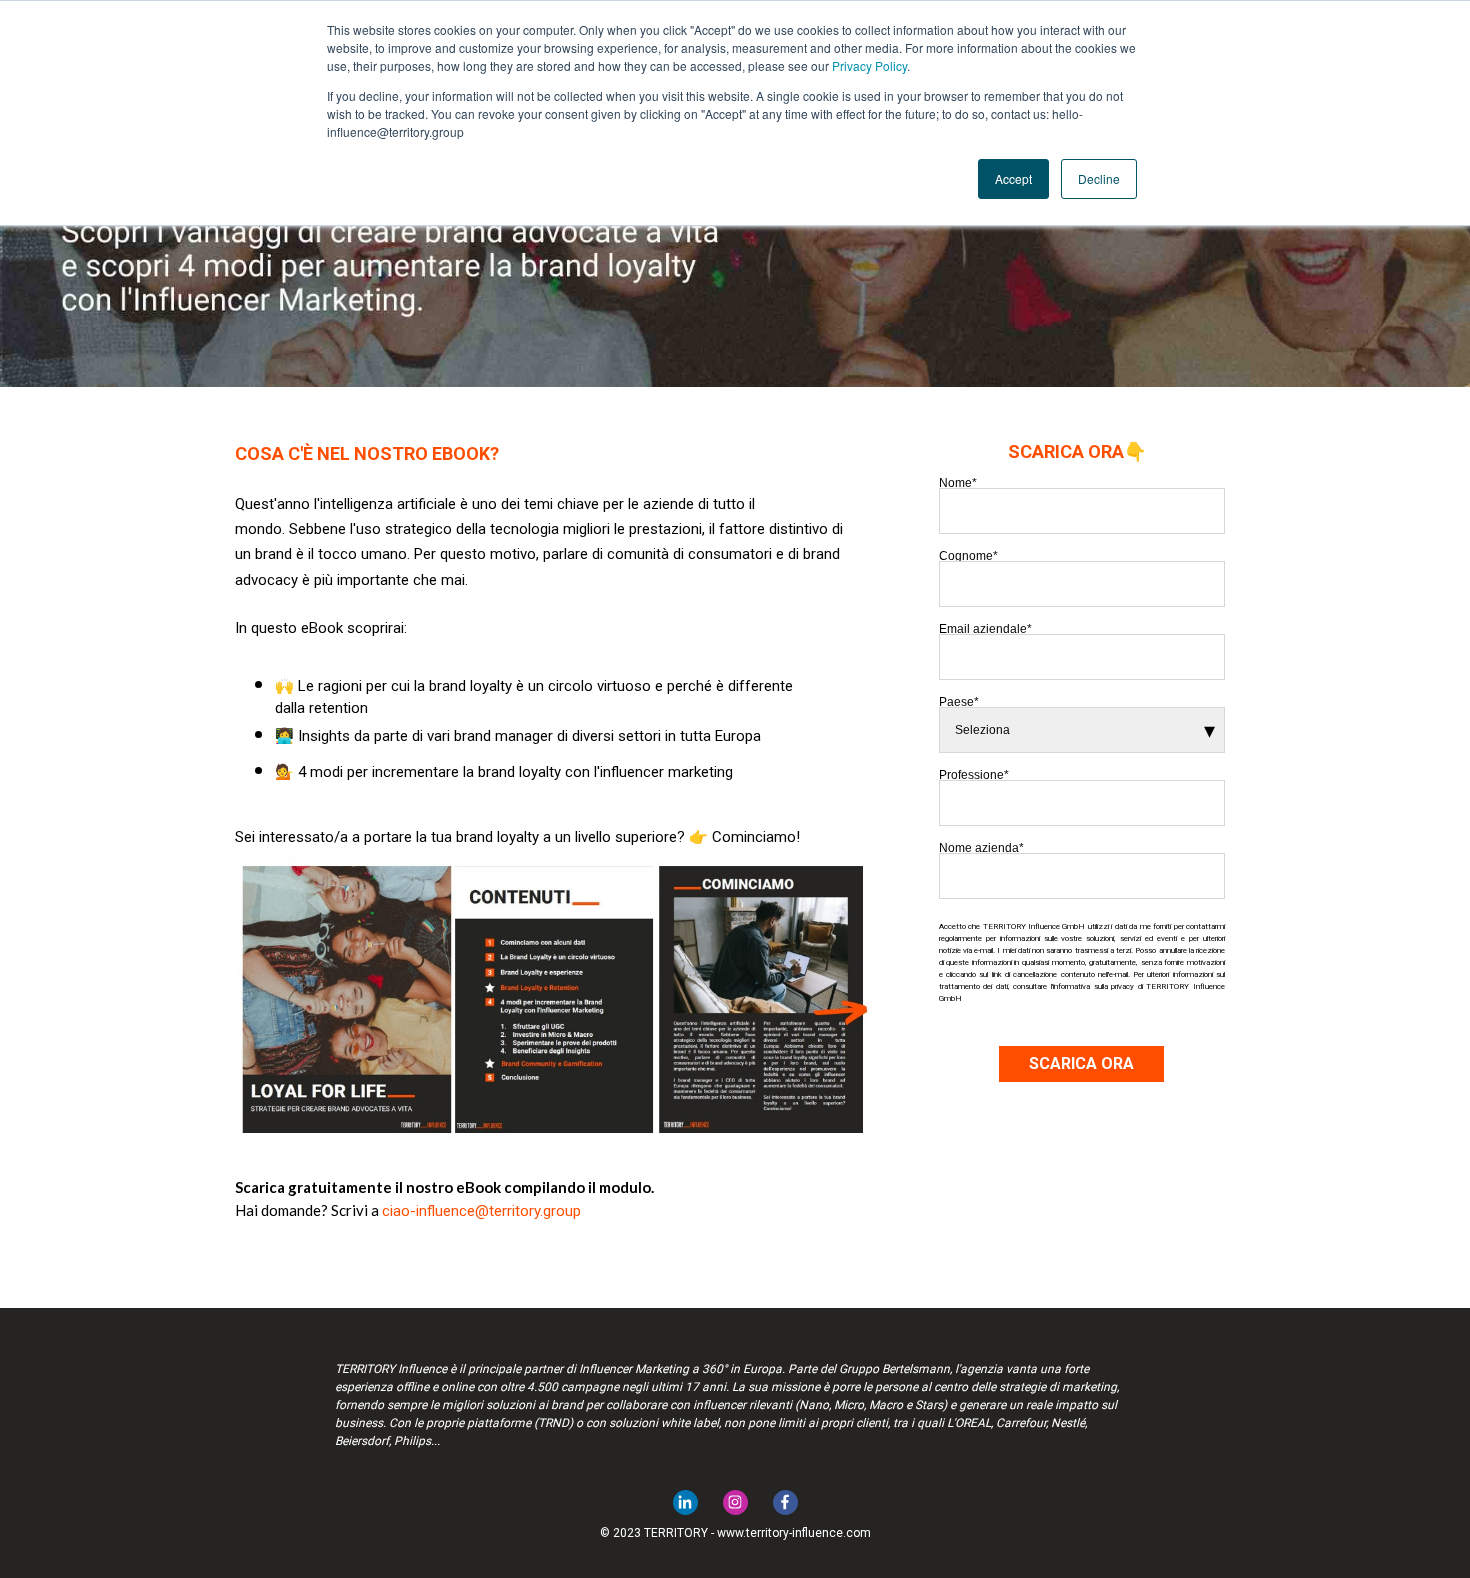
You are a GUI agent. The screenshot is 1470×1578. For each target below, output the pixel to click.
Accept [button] (1013, 178)
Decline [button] (1099, 178)
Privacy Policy (869, 65)
